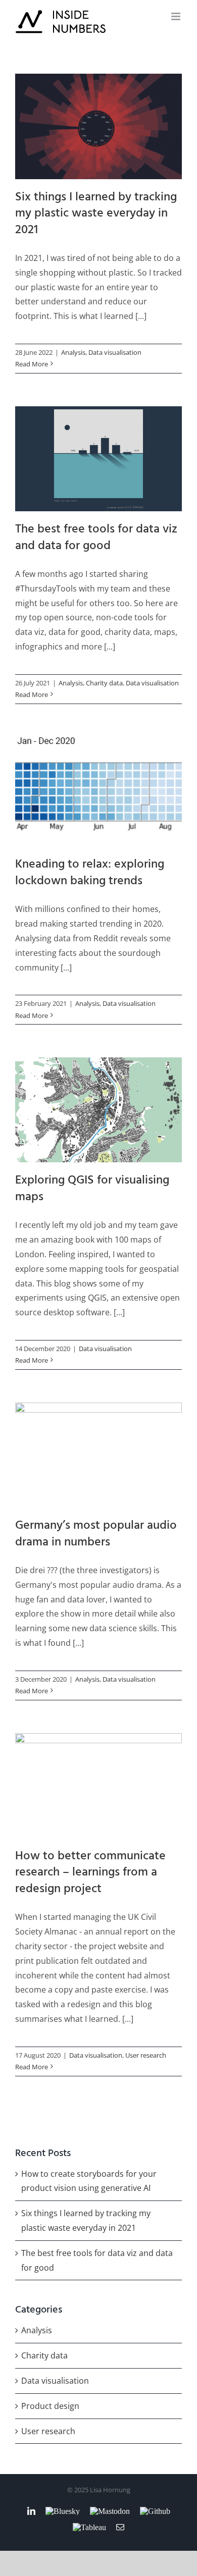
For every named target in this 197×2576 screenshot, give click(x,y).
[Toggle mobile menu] (177, 16)
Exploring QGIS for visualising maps (99, 1110)
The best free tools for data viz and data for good (99, 459)
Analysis (73, 352)
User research (146, 2055)
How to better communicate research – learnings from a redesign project (99, 1785)
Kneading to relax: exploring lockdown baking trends (99, 792)
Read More (32, 364)
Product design (50, 2406)
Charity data (104, 683)
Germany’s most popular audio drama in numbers (99, 1455)
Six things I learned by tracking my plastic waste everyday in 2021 (99, 126)
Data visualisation (115, 352)
